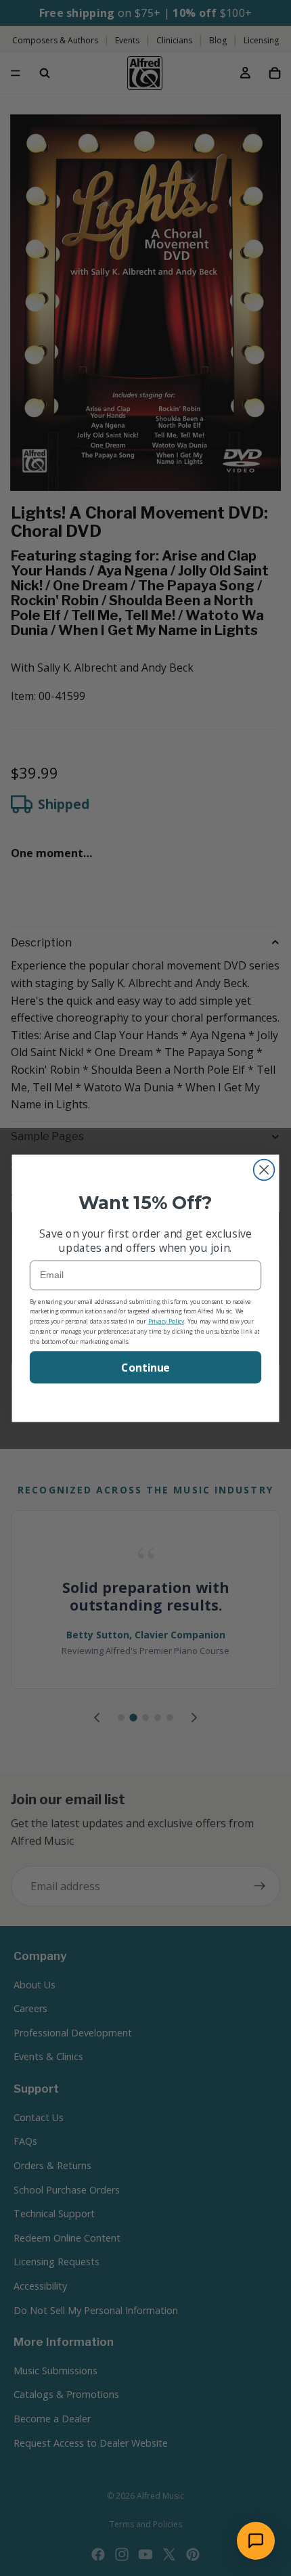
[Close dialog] (264, 1170)
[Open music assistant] (256, 2541)
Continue (145, 1367)
